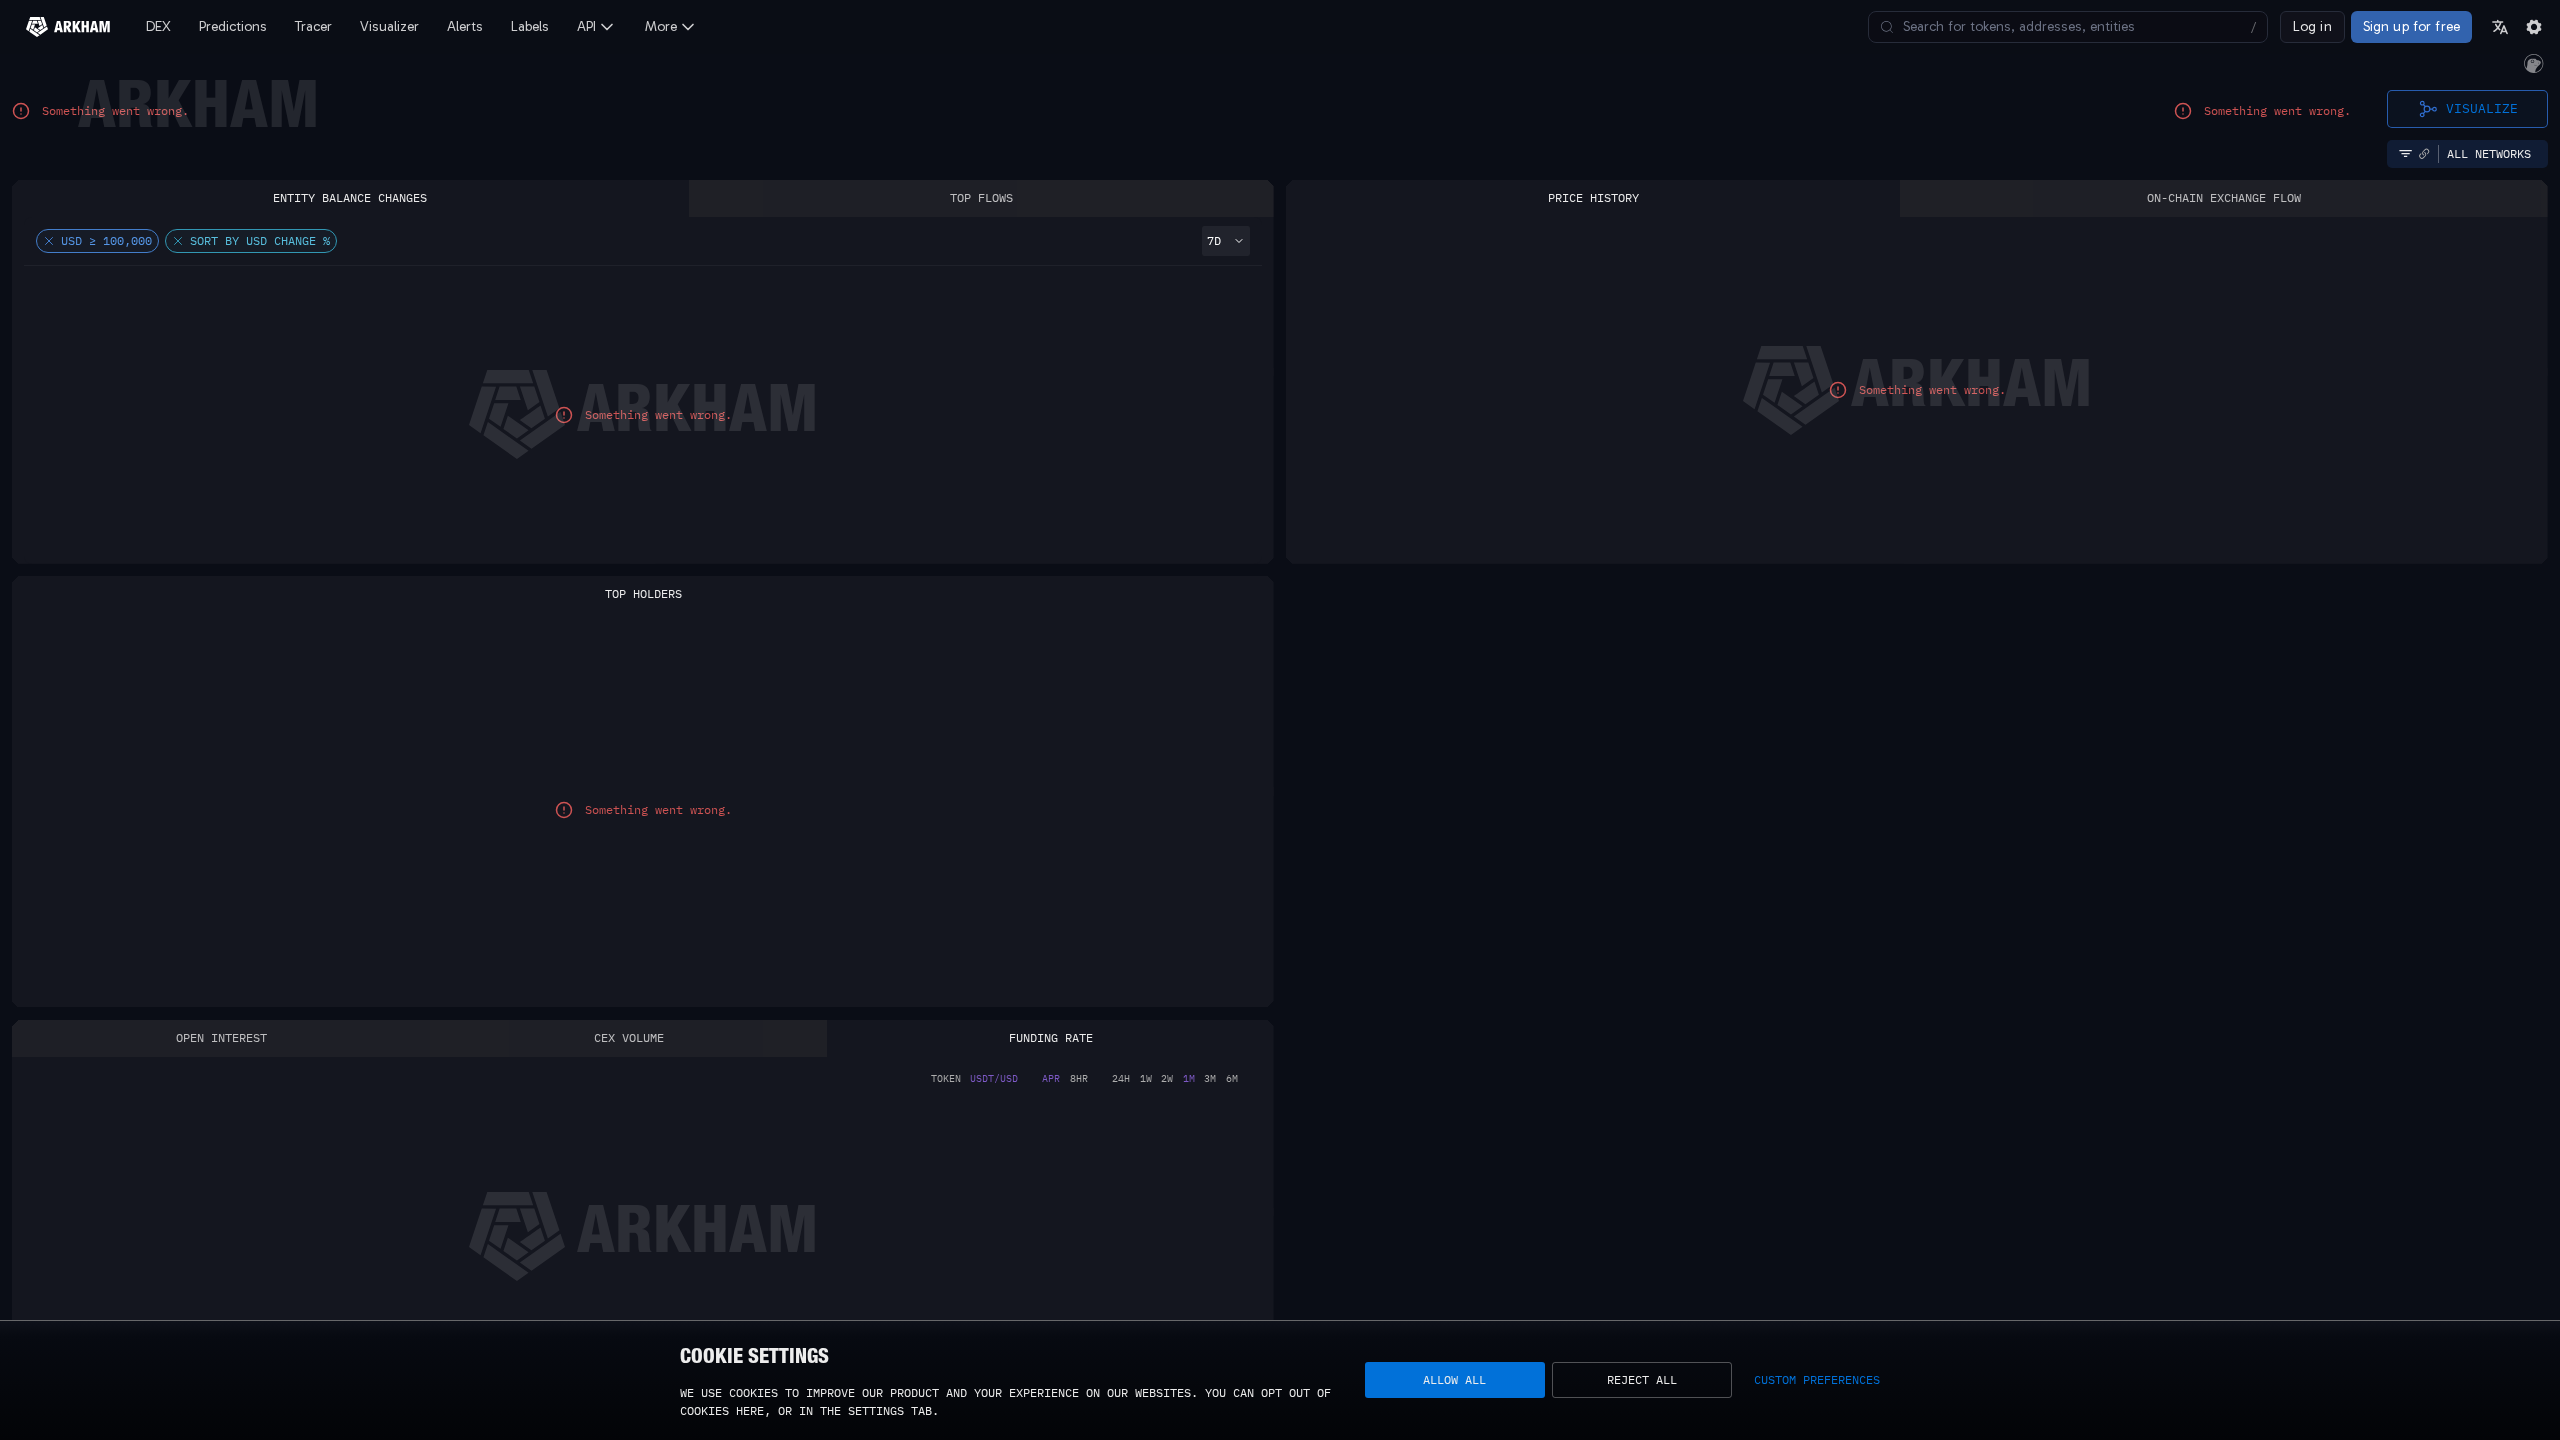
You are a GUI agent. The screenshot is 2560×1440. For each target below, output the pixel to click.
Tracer (313, 26)
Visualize (2482, 108)
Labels (530, 26)
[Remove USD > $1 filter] (49, 241)
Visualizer (389, 26)
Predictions (233, 26)
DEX (158, 26)
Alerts (465, 26)
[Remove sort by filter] (178, 241)
